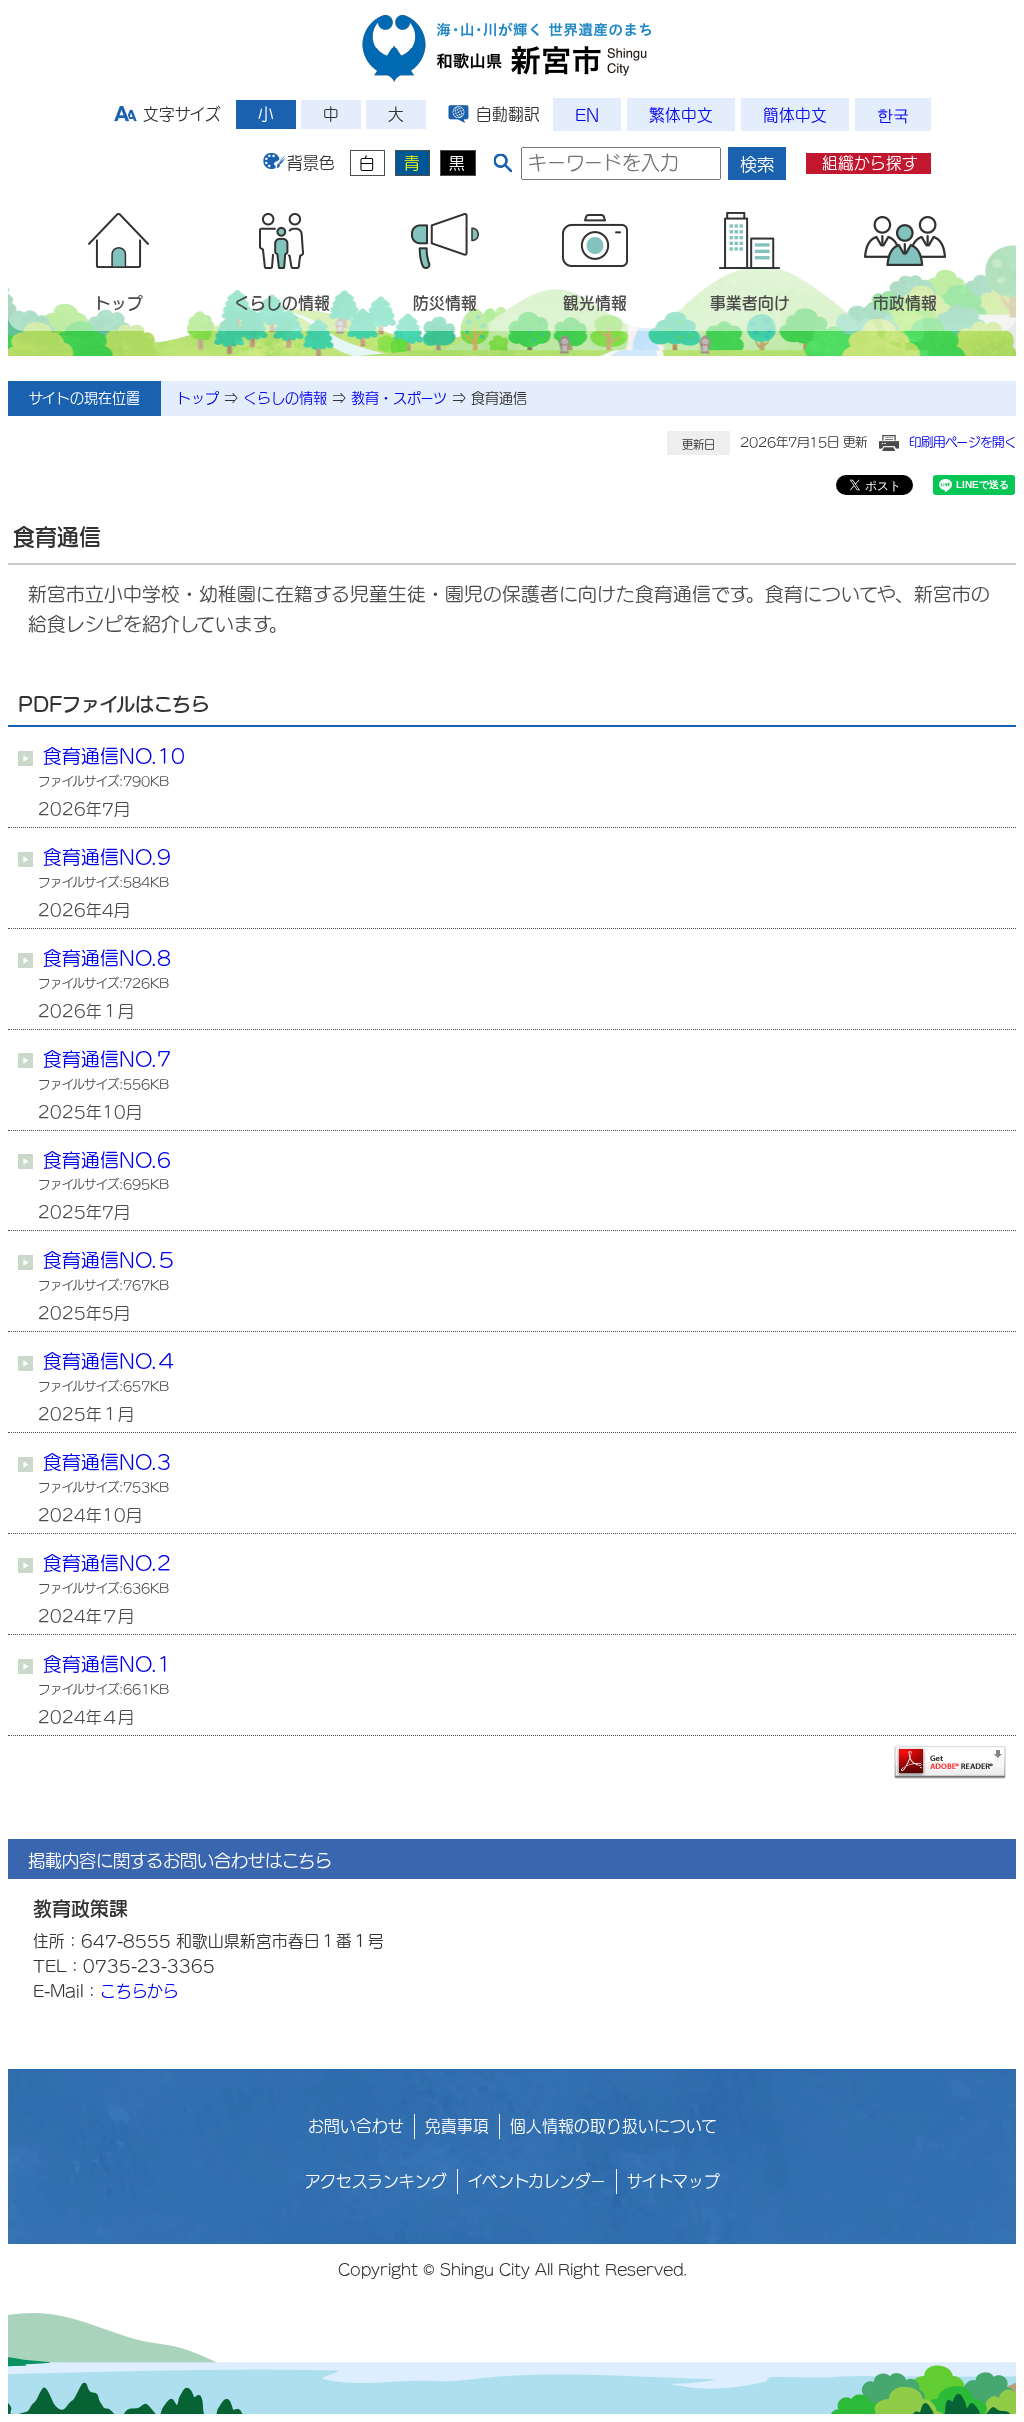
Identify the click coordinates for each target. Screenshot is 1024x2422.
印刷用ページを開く (962, 442)
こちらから (139, 1991)
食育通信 (499, 398)
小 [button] (266, 114)
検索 (757, 164)
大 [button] (396, 114)
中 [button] (331, 114)
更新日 (698, 444)
